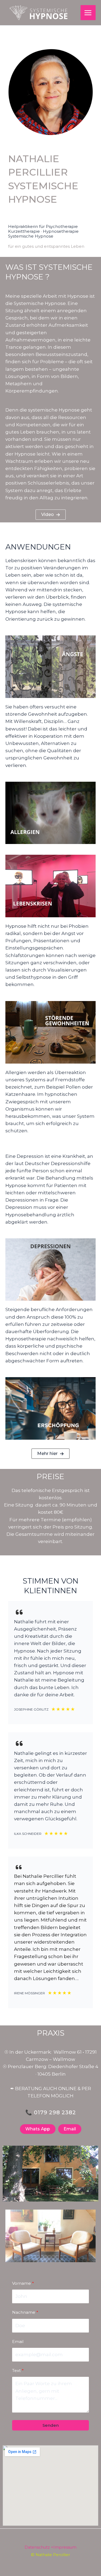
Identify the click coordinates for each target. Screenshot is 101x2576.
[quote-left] (19, 1612)
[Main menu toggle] (88, 13)
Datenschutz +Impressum (50, 2547)
